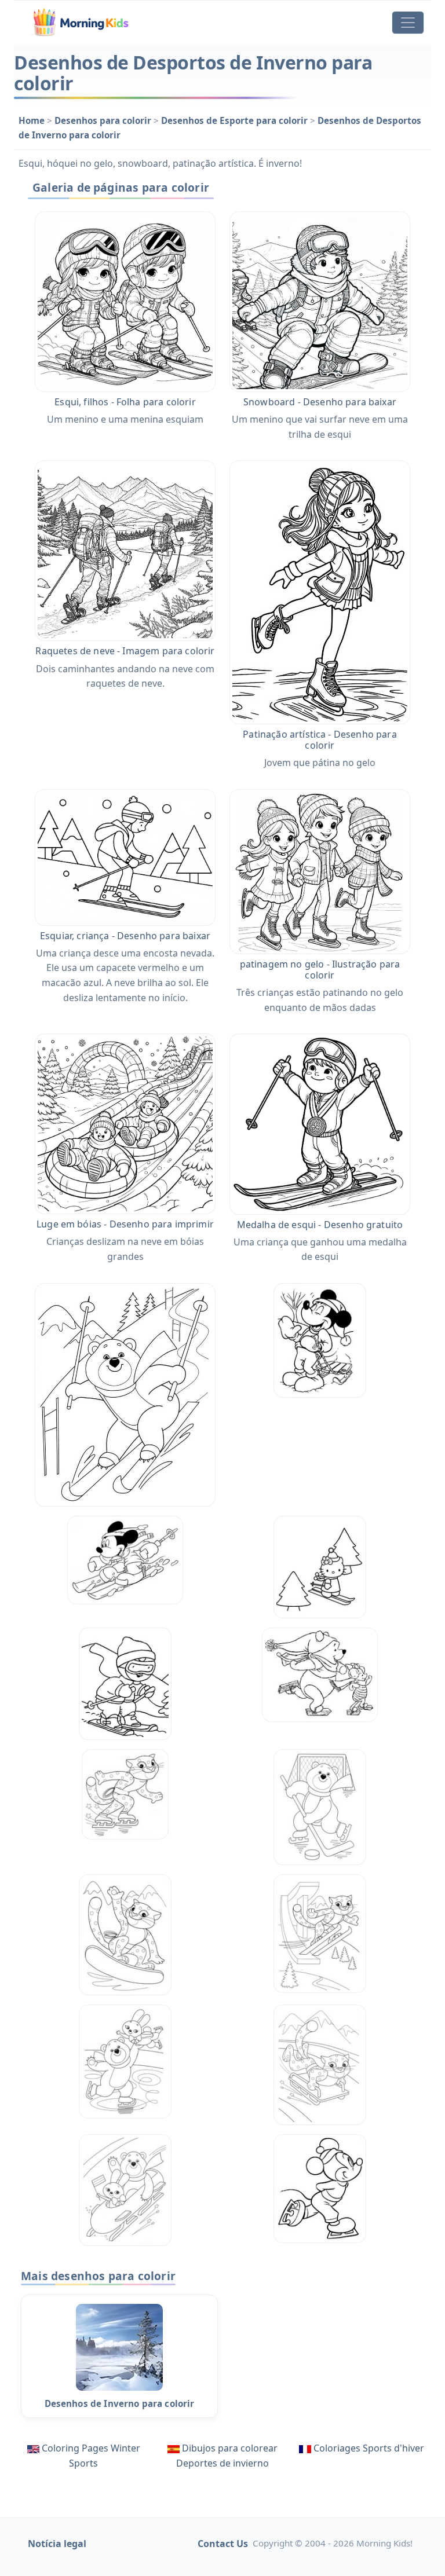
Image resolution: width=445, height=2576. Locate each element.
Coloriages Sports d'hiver (369, 2448)
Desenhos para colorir (104, 120)
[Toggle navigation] (408, 23)
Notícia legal (57, 2544)
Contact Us (223, 2544)
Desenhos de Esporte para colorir (236, 120)
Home (33, 120)
